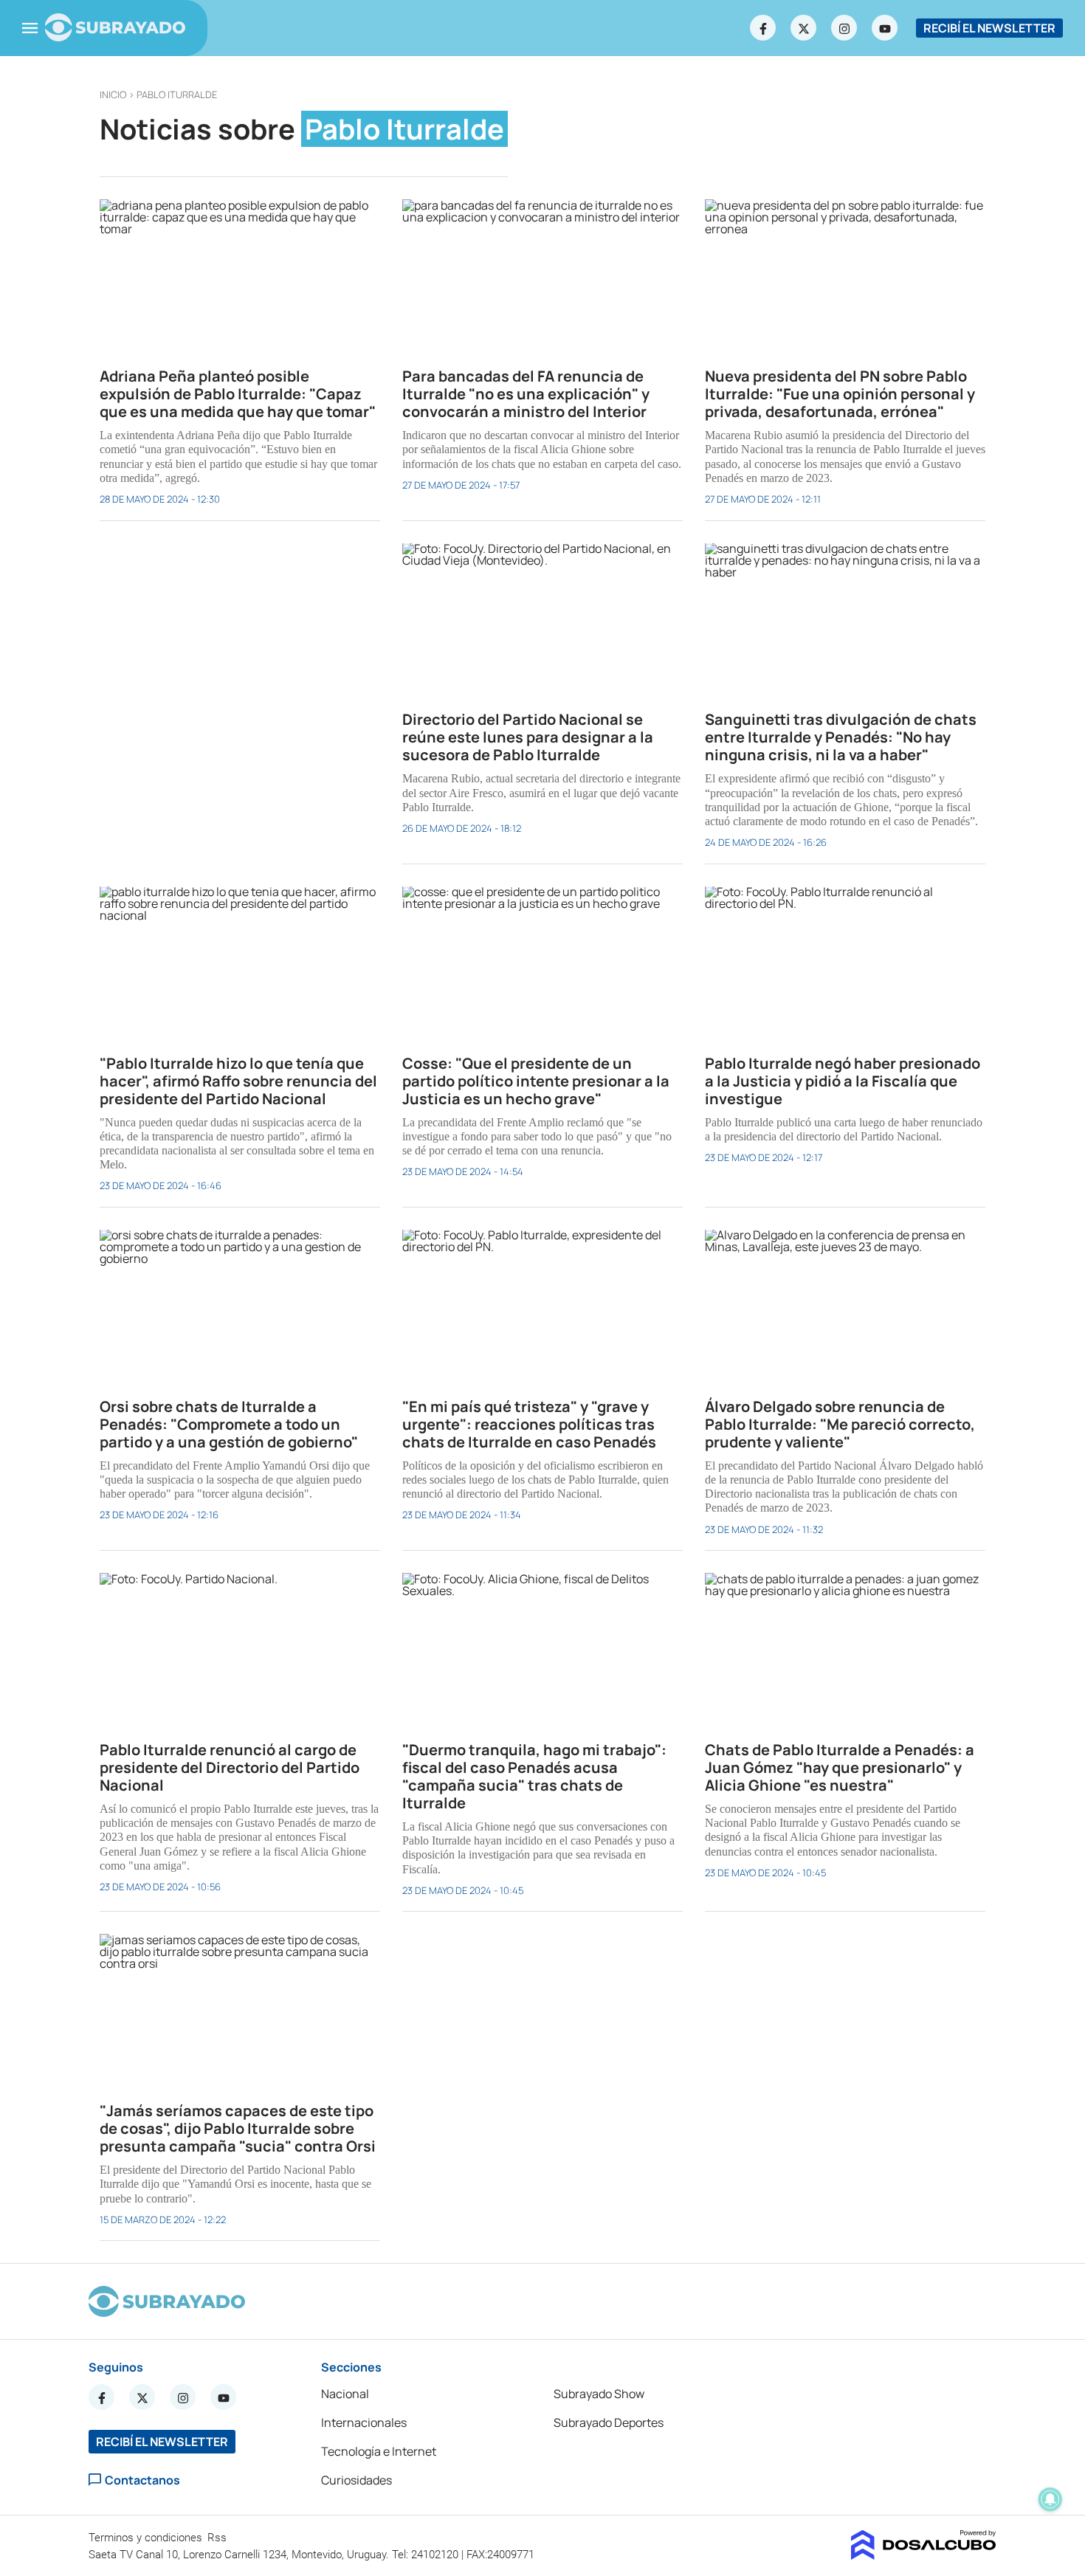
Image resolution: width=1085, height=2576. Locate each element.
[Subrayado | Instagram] (844, 28)
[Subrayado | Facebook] (763, 28)
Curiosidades (356, 2480)
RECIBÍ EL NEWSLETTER (989, 28)
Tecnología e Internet (379, 2451)
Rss (218, 2538)
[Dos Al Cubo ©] (924, 2555)
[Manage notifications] (1050, 2499)
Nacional (345, 2394)
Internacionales (364, 2422)
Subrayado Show (599, 2394)
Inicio (113, 94)
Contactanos (142, 2480)
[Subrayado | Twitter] (804, 28)
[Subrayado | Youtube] (885, 28)
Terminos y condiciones (147, 2538)
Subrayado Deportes (609, 2422)
